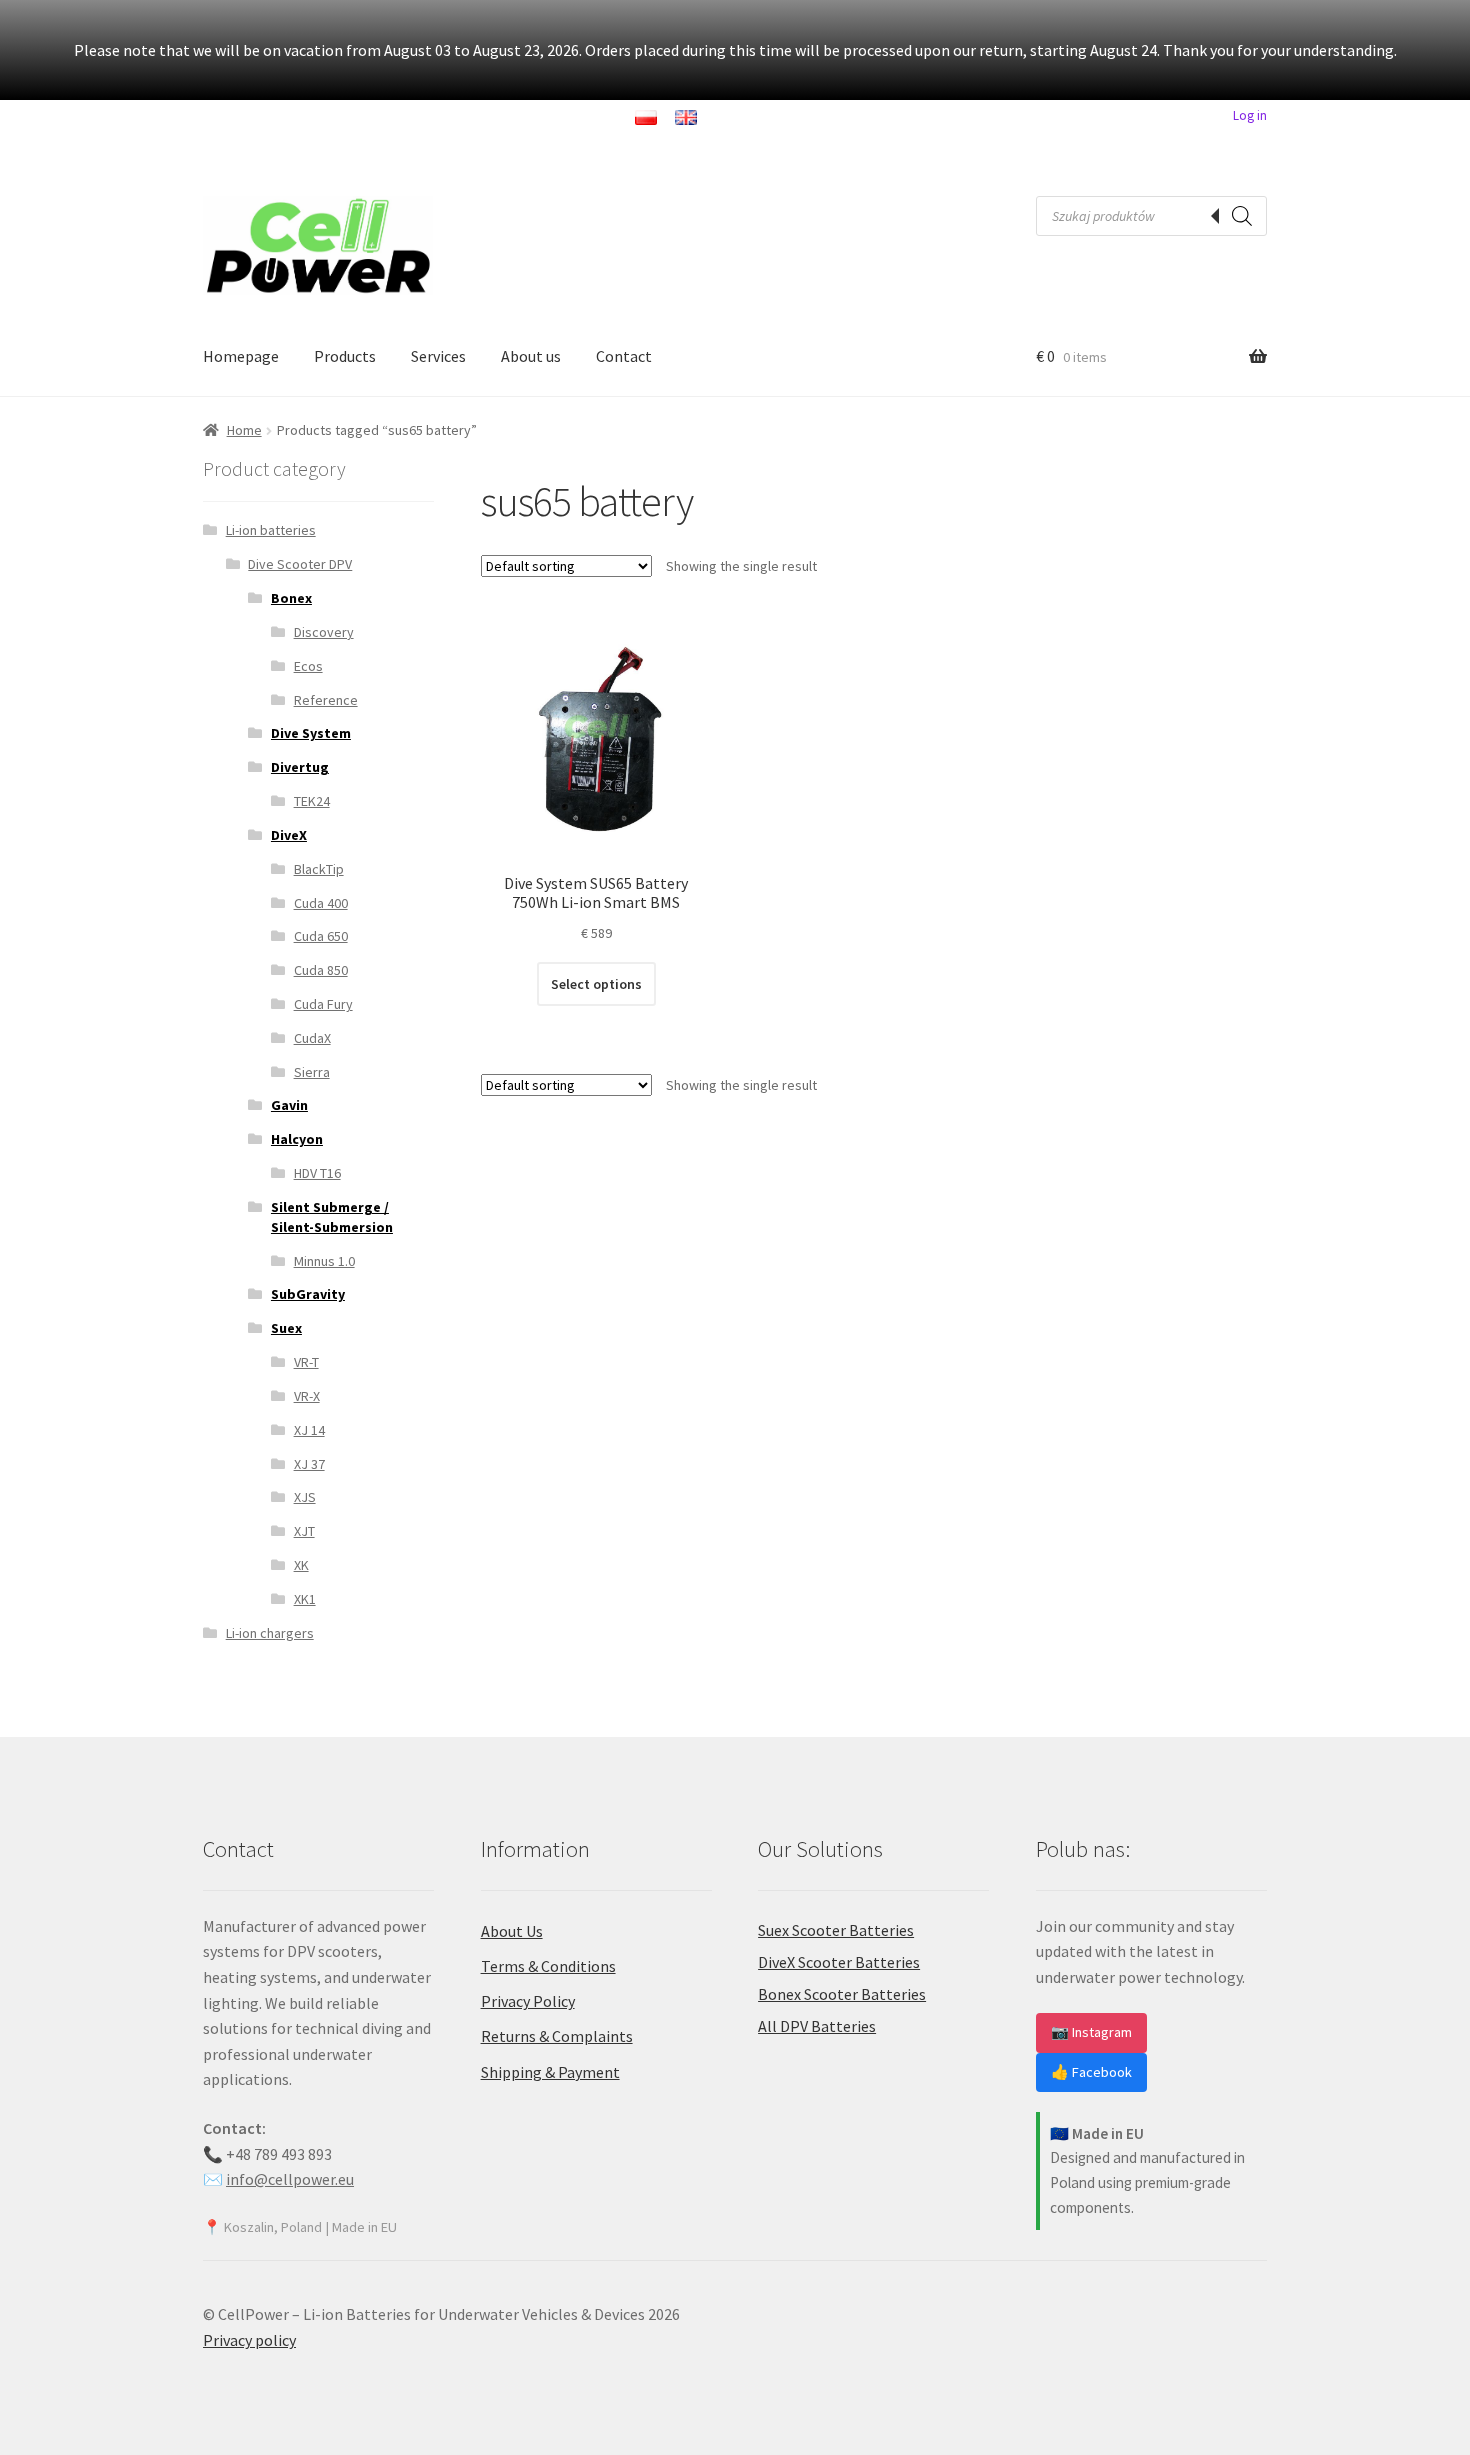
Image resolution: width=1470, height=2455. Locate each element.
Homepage (241, 356)
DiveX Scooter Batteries (839, 1962)
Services (438, 356)
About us (531, 356)
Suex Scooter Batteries (836, 1930)
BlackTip (319, 869)
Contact (624, 356)
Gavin (289, 1105)
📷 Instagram (1091, 2032)
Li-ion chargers (270, 1633)
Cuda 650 (321, 936)
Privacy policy (249, 2340)
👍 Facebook (1091, 2072)
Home (244, 430)
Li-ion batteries (271, 530)
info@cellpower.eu (290, 2179)
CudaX (312, 1038)
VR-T (306, 1362)
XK (301, 1565)
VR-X (307, 1396)
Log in (1250, 115)
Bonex (291, 598)
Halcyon (297, 1139)
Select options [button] (596, 984)
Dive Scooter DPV (300, 564)
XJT (304, 1531)
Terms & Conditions (548, 1966)
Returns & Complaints (557, 2036)
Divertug (300, 767)
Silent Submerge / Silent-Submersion (332, 1217)
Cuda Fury (323, 1004)
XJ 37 (309, 1464)
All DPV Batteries (817, 2026)
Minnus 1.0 (324, 1261)
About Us (512, 1931)
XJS (305, 1497)
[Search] (1242, 216)
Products (345, 356)
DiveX (289, 835)
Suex (286, 1328)
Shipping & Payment (550, 2072)
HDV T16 (317, 1173)
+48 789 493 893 (279, 2154)
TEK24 (312, 801)
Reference (326, 700)
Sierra (312, 1072)
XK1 (305, 1599)
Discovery (324, 632)
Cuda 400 (321, 903)
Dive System (311, 733)
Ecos (308, 666)
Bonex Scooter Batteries (842, 1994)
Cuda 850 (321, 970)
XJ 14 (309, 1430)
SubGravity (308, 1294)
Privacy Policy (528, 2001)
